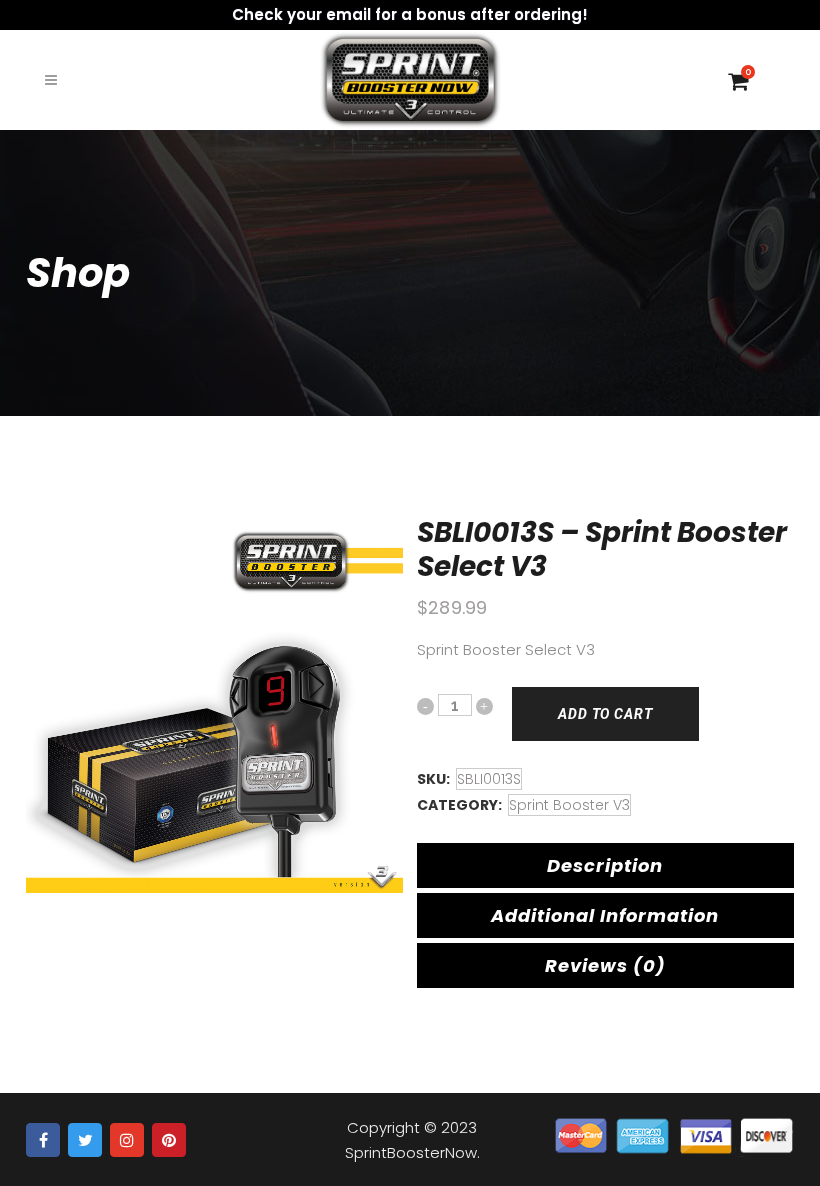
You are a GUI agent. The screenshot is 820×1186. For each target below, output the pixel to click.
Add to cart (605, 714)
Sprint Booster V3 (569, 805)
